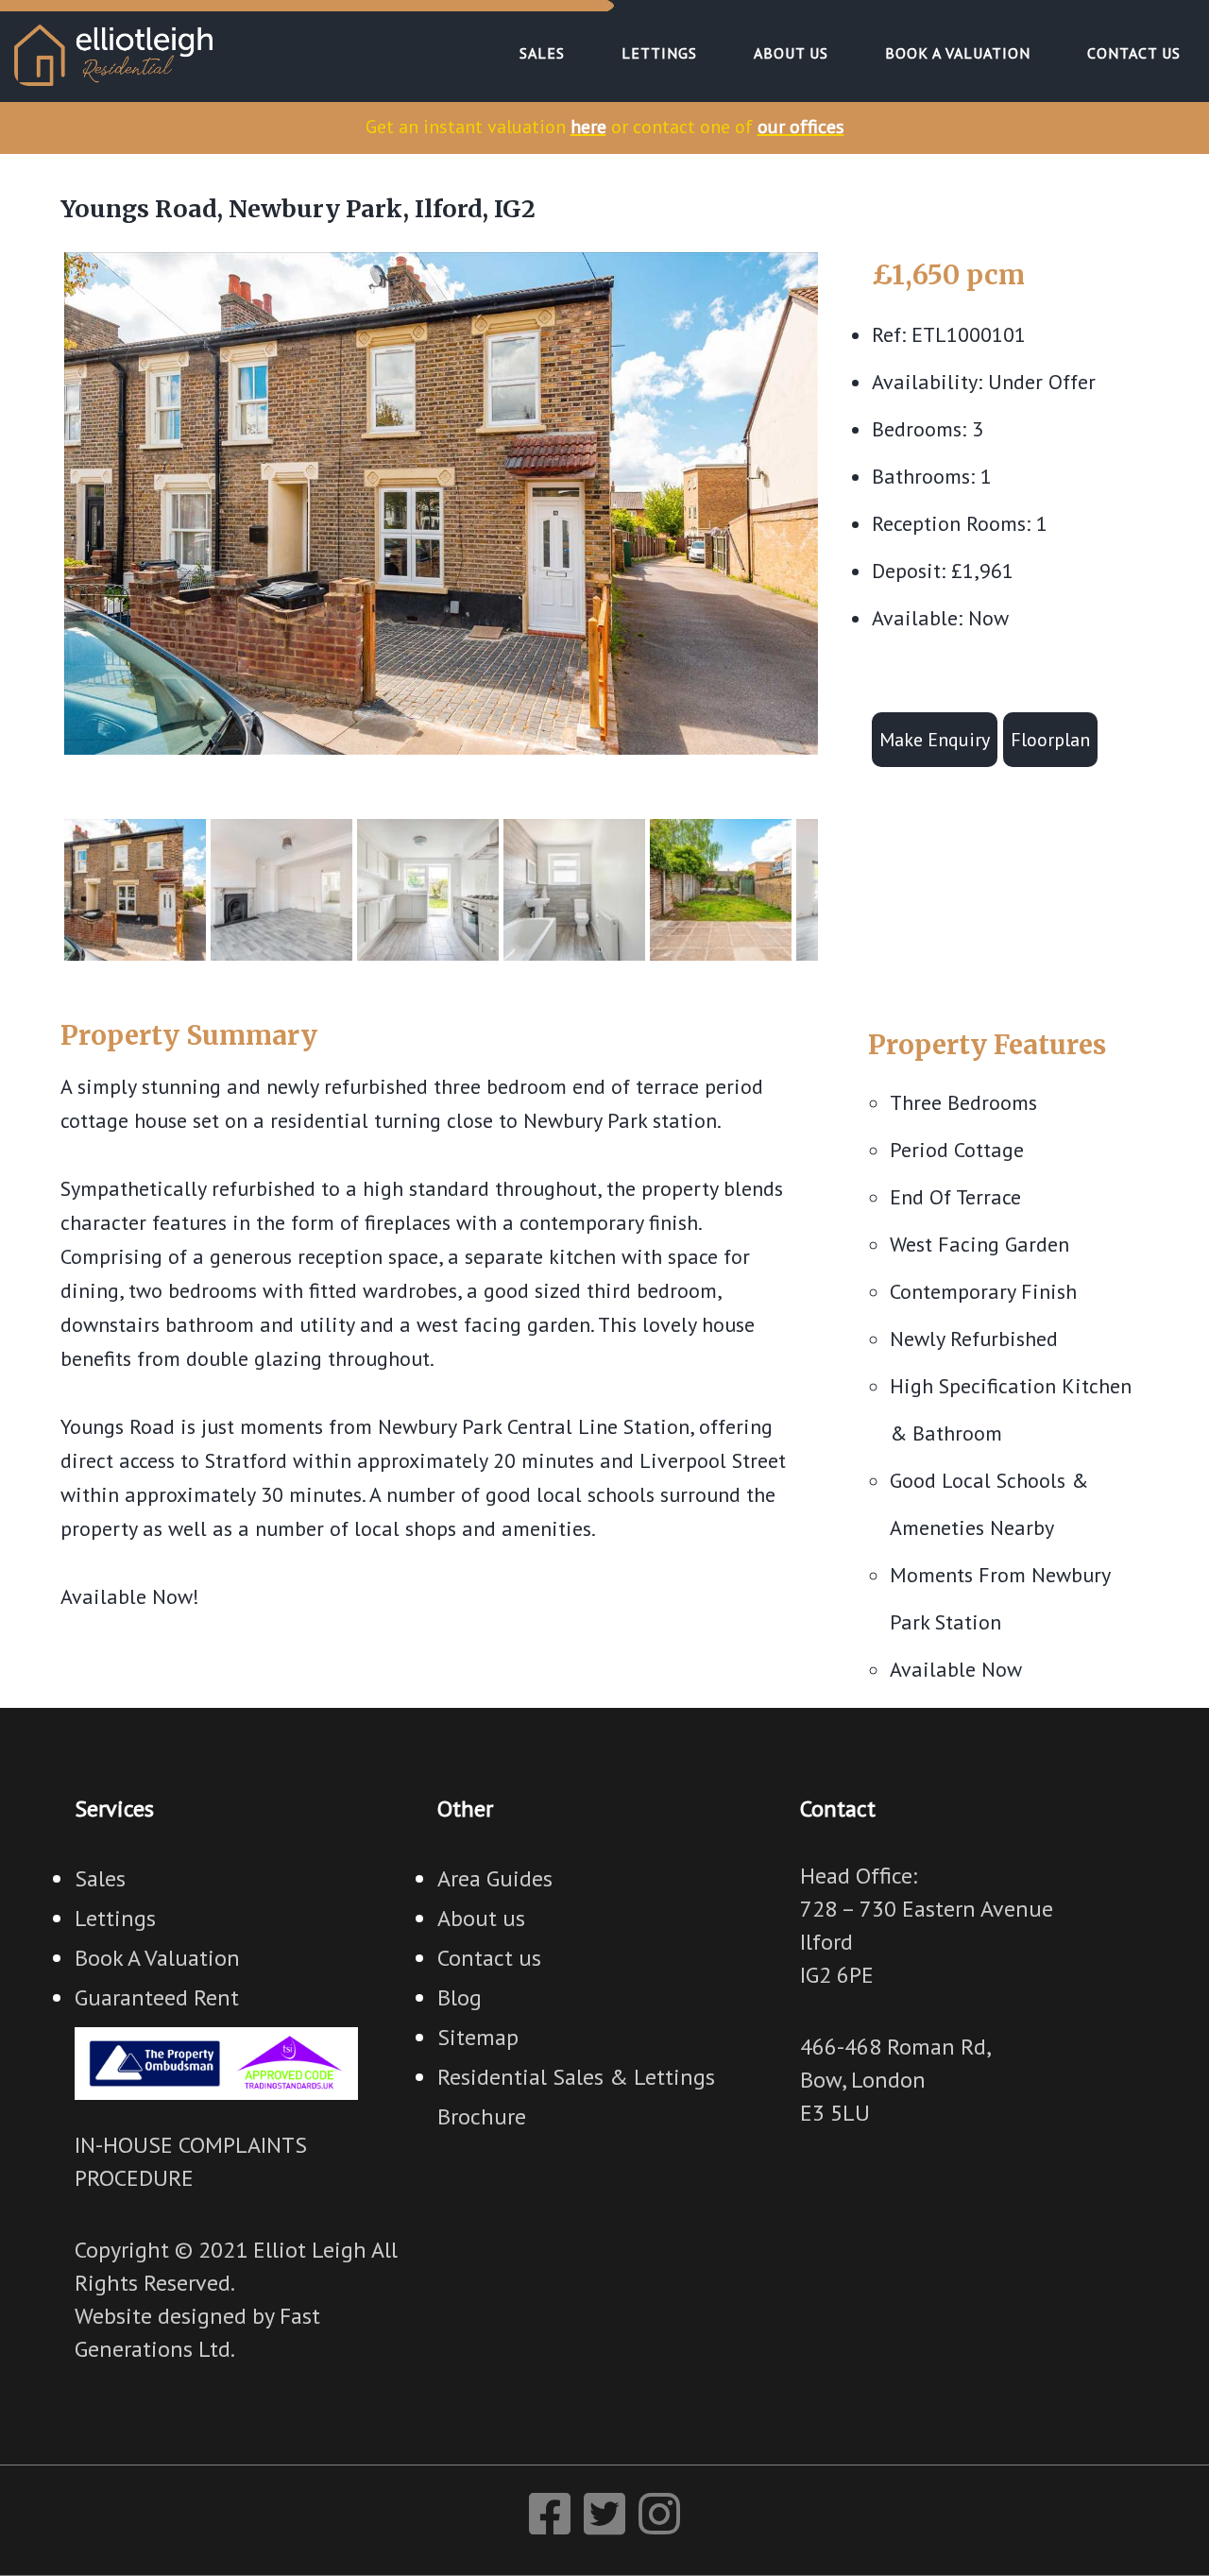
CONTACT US (1134, 53)
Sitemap (478, 2037)
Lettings (115, 1918)
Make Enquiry (935, 740)
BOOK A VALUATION (958, 53)
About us (481, 1918)
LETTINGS (659, 53)
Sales (100, 1878)
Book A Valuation (157, 1958)
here (588, 127)
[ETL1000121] (441, 503)
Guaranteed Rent (157, 1997)
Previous (36, 520)
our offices (801, 127)
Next (846, 520)
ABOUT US (791, 53)
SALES (542, 53)
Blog (460, 1997)
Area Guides (495, 1878)
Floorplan (1050, 740)
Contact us (489, 1958)
